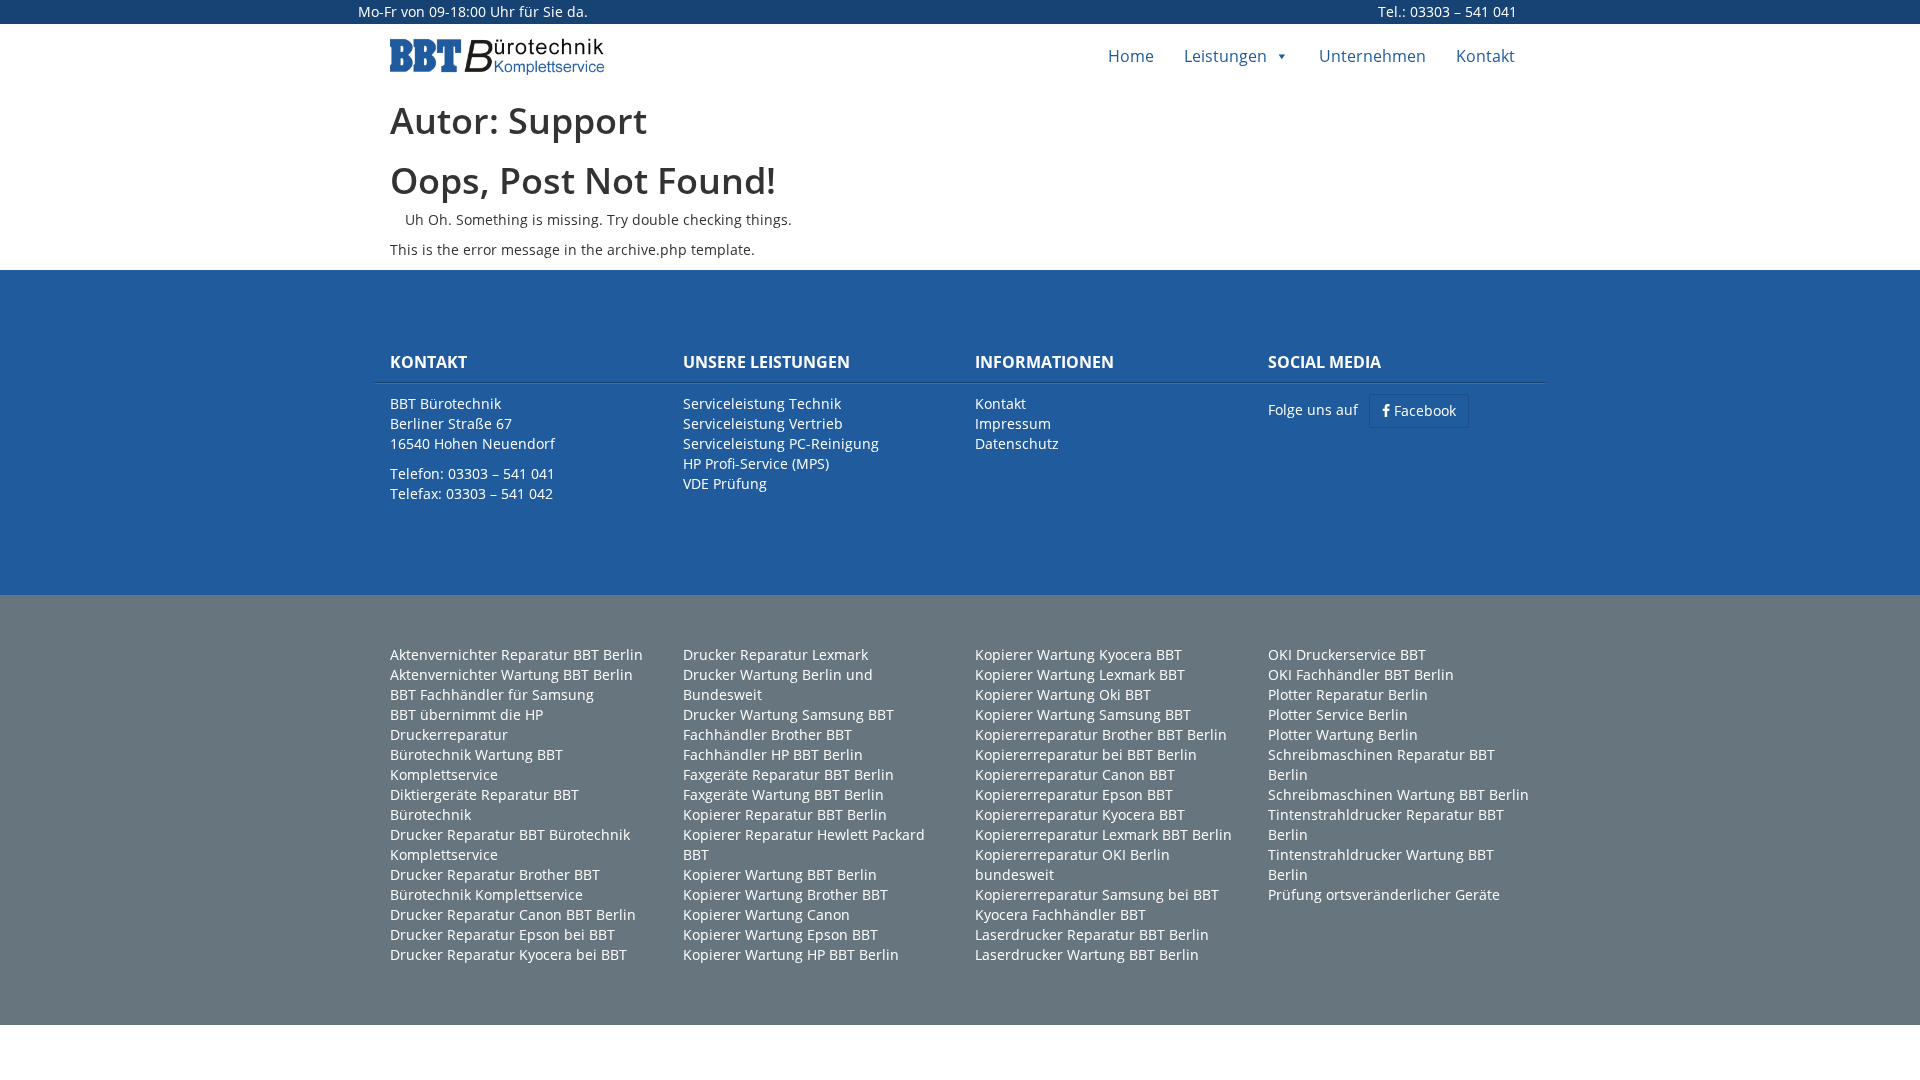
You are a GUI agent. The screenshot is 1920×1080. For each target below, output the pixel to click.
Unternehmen (1372, 56)
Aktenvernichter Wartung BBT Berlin (511, 674)
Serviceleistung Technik (762, 403)
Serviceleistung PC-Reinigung (781, 443)
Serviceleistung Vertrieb (763, 423)
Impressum (1013, 423)
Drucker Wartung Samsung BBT (788, 714)
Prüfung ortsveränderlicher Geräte (1384, 894)
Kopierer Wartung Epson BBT (780, 934)
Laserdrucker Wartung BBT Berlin (1087, 954)
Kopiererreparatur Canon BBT (1075, 774)
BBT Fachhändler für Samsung (492, 694)
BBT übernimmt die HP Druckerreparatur (466, 724)
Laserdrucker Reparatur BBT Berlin (1092, 934)
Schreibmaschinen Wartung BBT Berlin (1398, 794)
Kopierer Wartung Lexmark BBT (1080, 674)
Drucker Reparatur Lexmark (775, 654)
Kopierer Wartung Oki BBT (1063, 694)
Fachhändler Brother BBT (767, 734)
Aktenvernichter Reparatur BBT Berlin (516, 654)
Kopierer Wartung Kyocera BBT (1078, 654)
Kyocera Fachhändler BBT (1060, 914)
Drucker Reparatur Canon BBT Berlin (513, 914)
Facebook (1423, 410)
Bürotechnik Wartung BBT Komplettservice (476, 764)
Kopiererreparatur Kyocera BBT (1080, 814)
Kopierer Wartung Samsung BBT (1083, 714)
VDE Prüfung (725, 483)
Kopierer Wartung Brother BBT (785, 894)
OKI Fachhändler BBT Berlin (1361, 674)
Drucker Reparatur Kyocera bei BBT (508, 954)
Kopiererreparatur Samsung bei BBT (1097, 894)
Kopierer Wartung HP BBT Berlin (791, 954)
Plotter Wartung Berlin (1343, 734)
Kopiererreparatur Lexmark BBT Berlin (1103, 834)
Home (1131, 56)
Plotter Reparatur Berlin (1348, 694)
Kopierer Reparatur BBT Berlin (785, 814)
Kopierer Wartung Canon (766, 914)
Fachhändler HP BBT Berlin (773, 754)
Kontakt (1485, 56)
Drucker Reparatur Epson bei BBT (502, 934)
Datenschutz (1017, 443)
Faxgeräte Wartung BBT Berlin (783, 794)
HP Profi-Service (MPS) (756, 463)
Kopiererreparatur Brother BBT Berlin (1101, 734)
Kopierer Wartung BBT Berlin (780, 874)
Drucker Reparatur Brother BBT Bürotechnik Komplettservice (495, 884)
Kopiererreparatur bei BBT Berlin (1086, 754)
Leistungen (1225, 56)
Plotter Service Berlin (1338, 714)
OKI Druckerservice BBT (1347, 654)
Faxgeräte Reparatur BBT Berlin (788, 774)
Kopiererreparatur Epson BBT (1074, 794)
